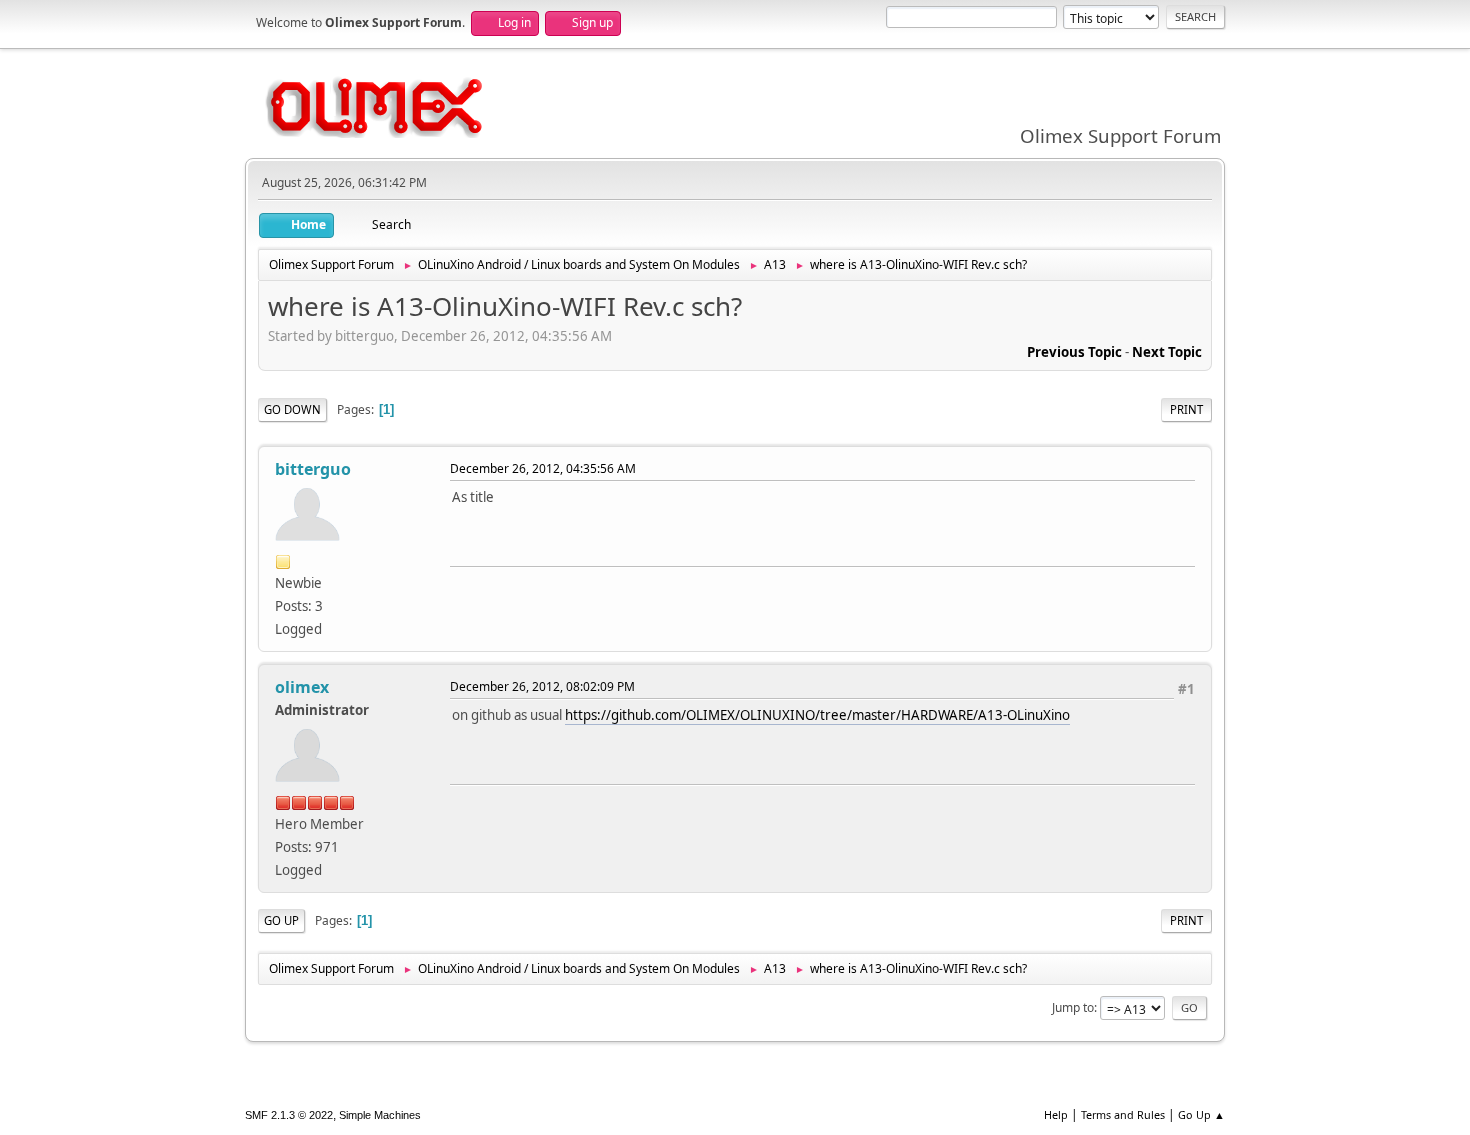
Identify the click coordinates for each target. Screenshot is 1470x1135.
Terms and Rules (1123, 1114)
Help (1056, 1114)
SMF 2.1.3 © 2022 (289, 1115)
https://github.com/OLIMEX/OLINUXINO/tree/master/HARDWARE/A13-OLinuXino (817, 715)
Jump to (1073, 1007)
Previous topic (1074, 352)
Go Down (292, 409)
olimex (302, 687)
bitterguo (313, 469)
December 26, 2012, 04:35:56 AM (543, 468)
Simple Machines (380, 1115)
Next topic (1167, 352)
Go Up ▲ (1201, 1114)
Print (1186, 409)
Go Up (281, 920)
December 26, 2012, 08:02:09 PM (542, 686)
